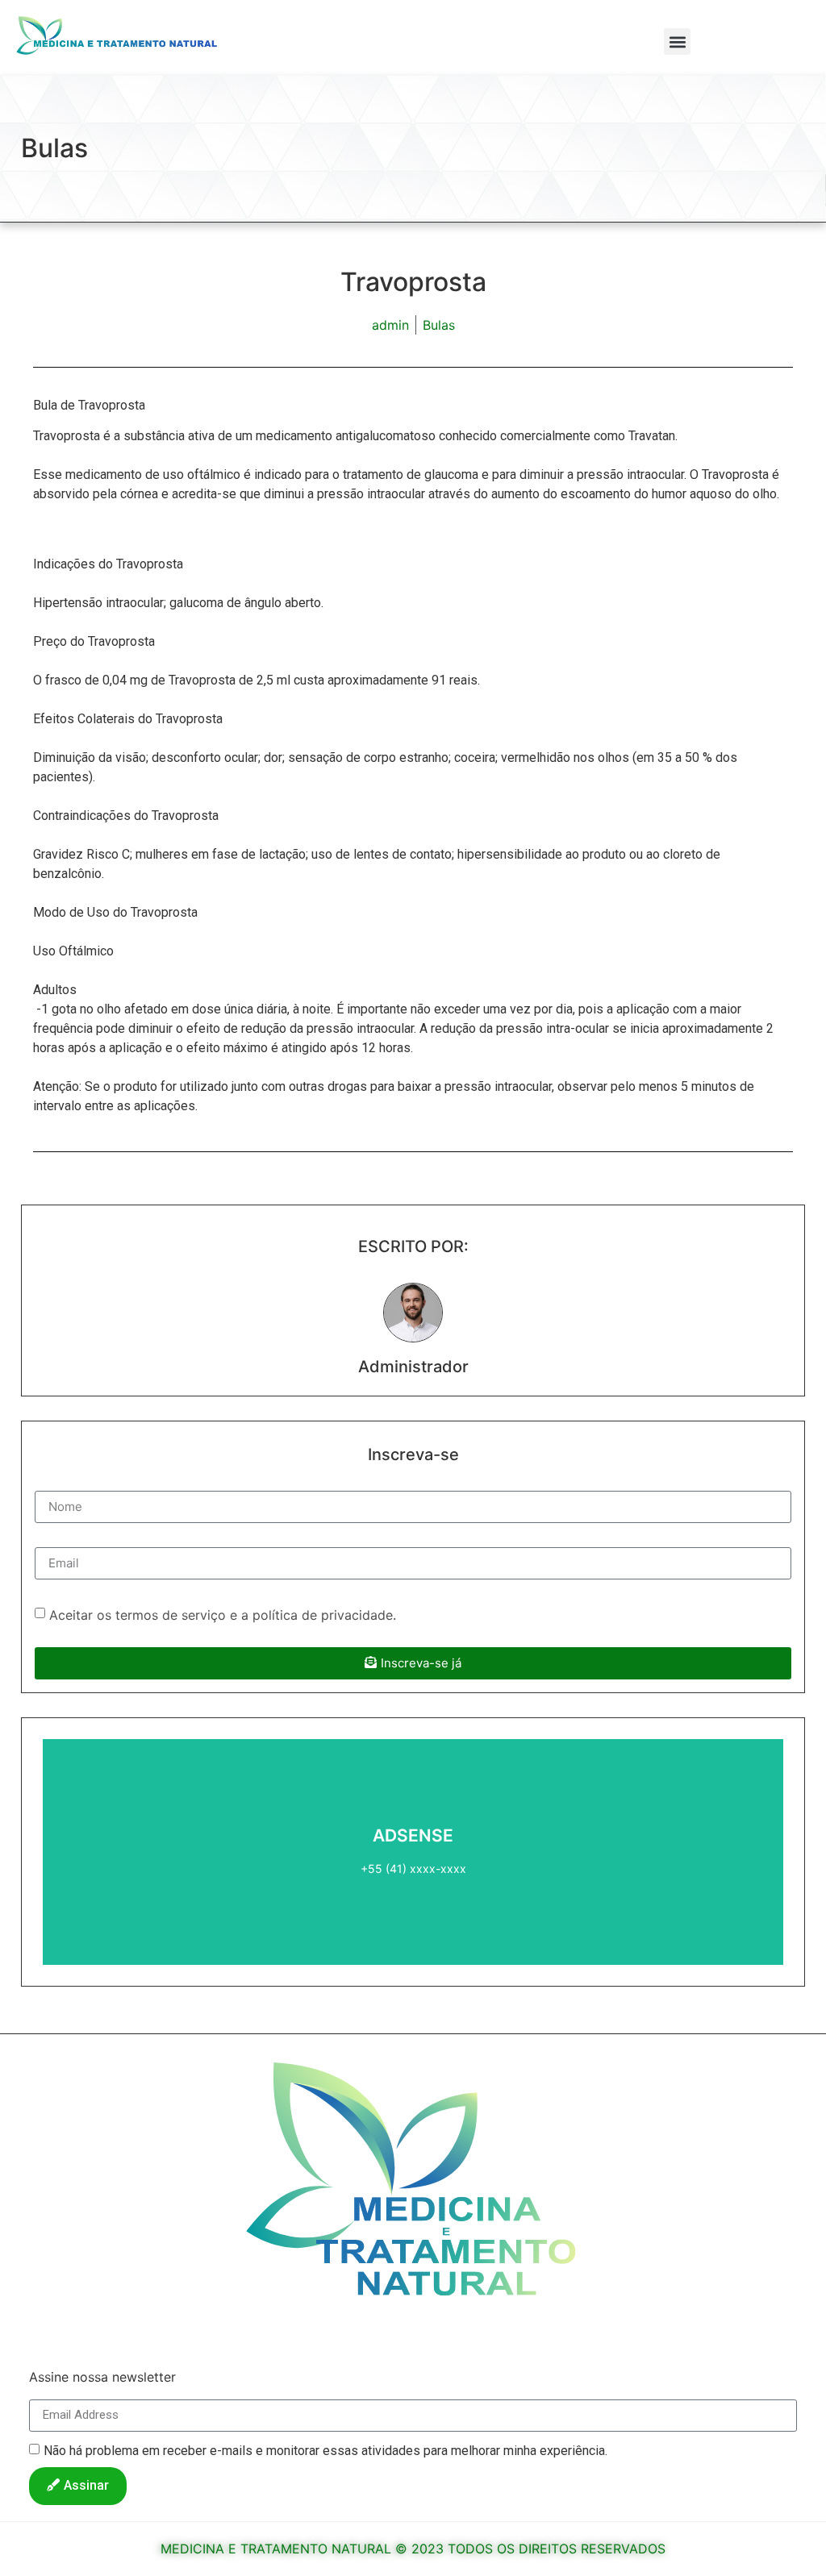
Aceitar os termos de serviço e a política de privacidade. (223, 1614)
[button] (677, 42)
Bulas (54, 148)
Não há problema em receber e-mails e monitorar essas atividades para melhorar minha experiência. (325, 2450)
